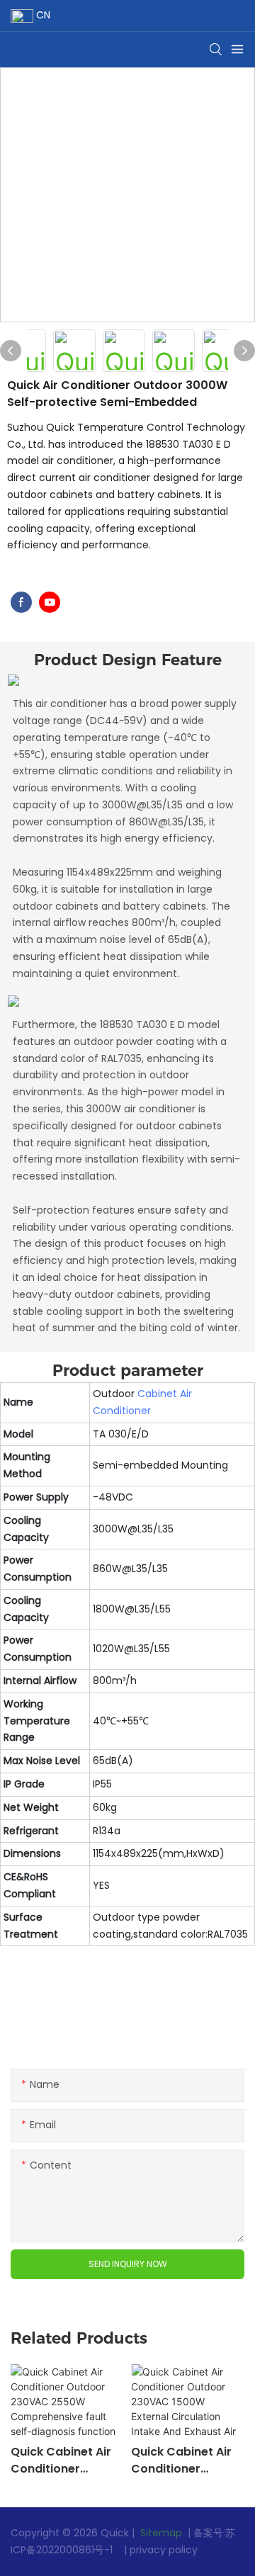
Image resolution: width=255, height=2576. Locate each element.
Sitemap (160, 2533)
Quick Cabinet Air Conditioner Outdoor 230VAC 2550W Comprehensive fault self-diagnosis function (65, 2461)
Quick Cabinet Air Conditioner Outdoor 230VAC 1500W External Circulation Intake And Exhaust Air (183, 2461)
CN (42, 15)
